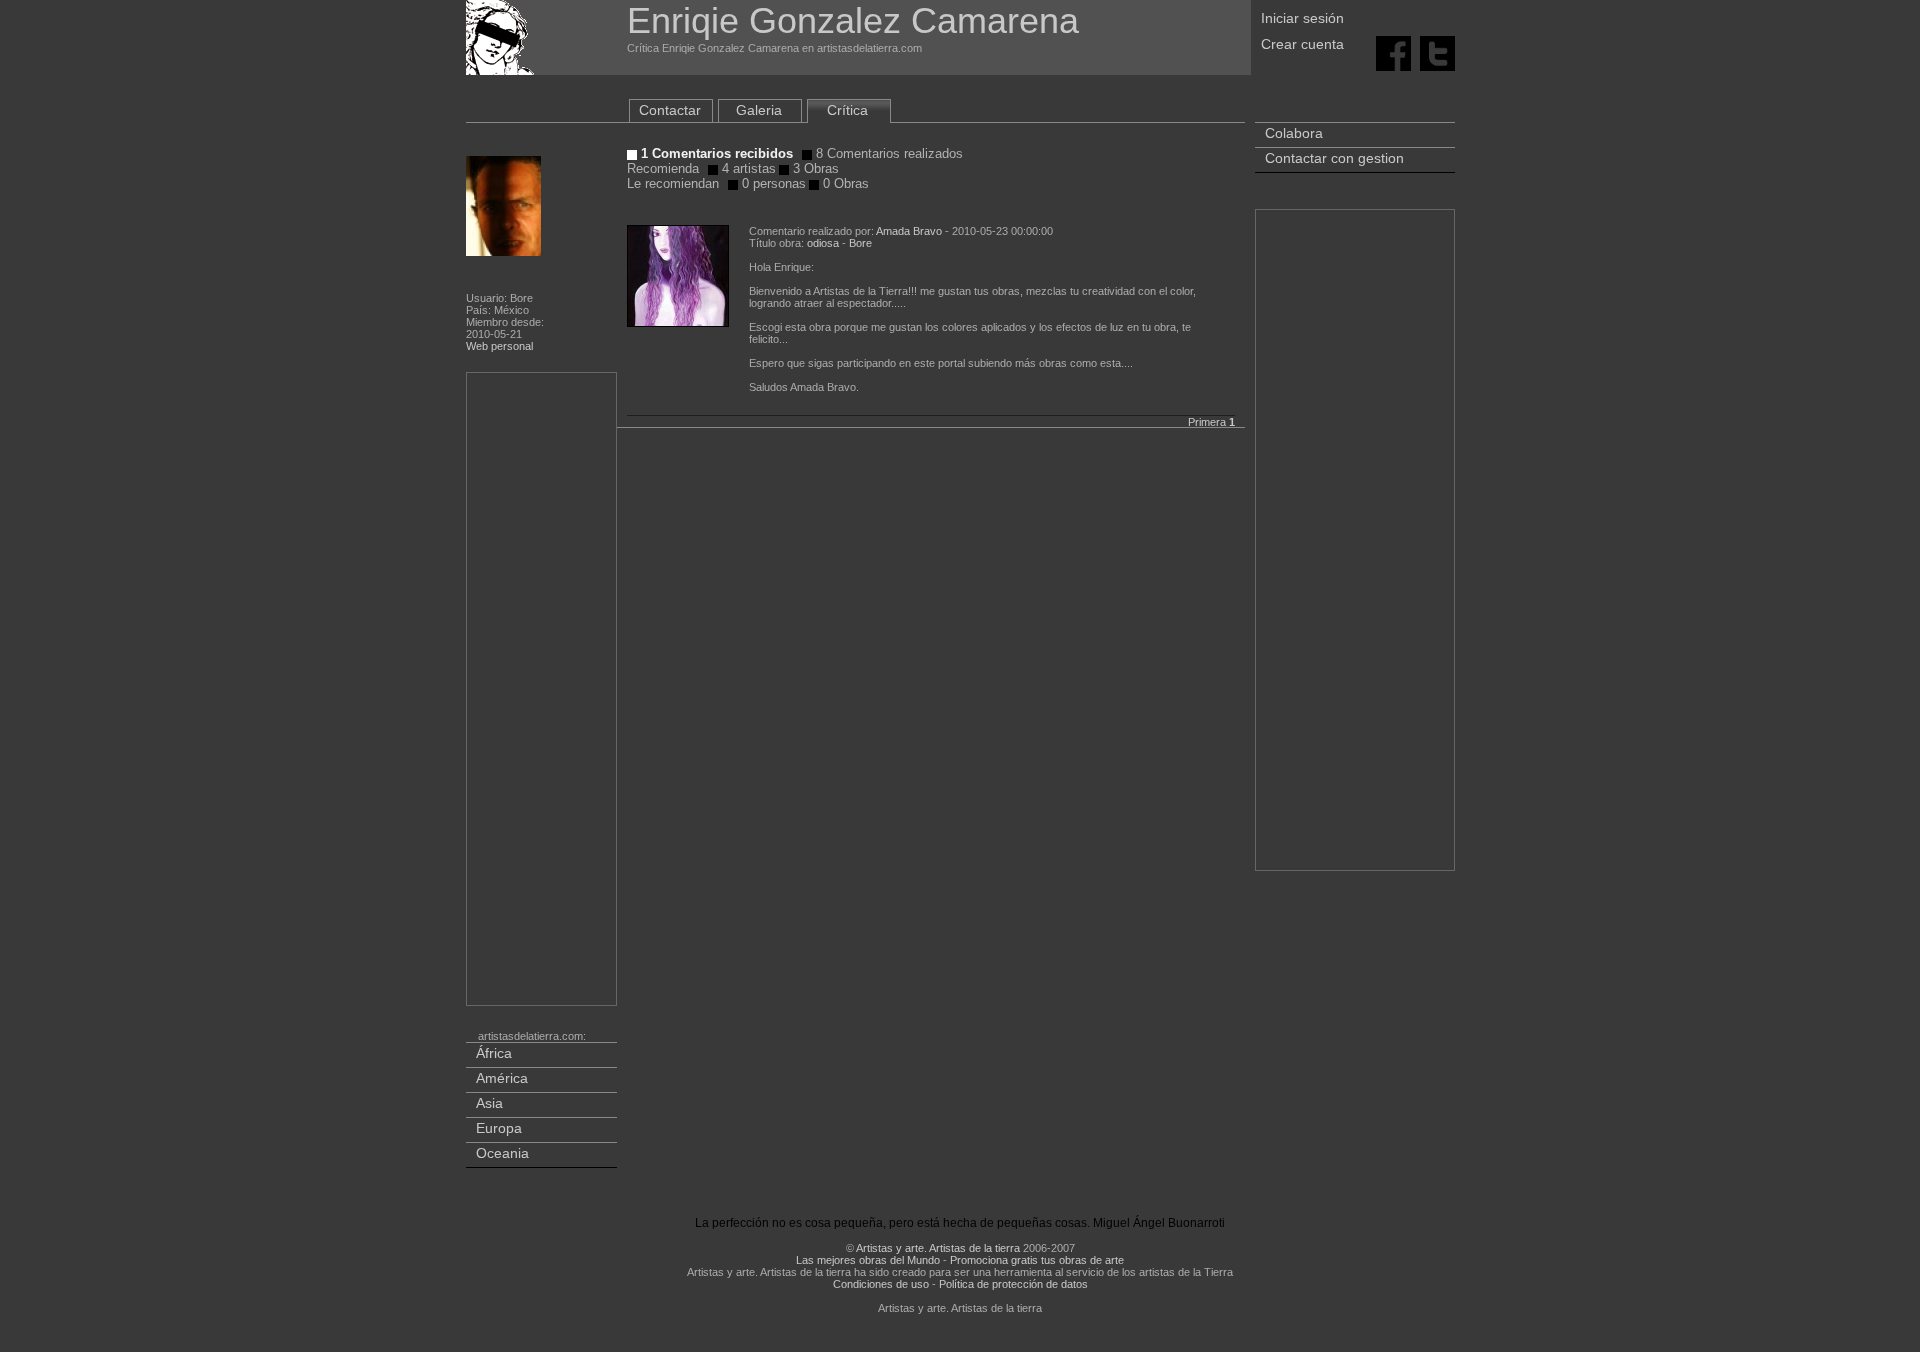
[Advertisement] (543, 693)
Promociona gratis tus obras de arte (1037, 1260)
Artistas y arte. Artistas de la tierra (938, 1248)
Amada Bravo (909, 231)
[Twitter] (1437, 52)
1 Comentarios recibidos (715, 153)
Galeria (759, 110)
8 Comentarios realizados (887, 153)
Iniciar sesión (1302, 18)
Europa (499, 1128)
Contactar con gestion (1334, 158)
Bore (860, 243)
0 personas (772, 183)
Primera (1207, 422)
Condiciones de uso (881, 1284)
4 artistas (747, 168)
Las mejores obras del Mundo (868, 1260)
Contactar (670, 110)
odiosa (823, 243)
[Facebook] (1393, 52)
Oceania (502, 1153)
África (494, 1053)
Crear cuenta (1302, 44)
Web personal (499, 346)
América (502, 1078)
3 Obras (814, 168)
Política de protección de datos (1013, 1284)
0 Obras (844, 183)
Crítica (847, 110)
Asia (489, 1103)
